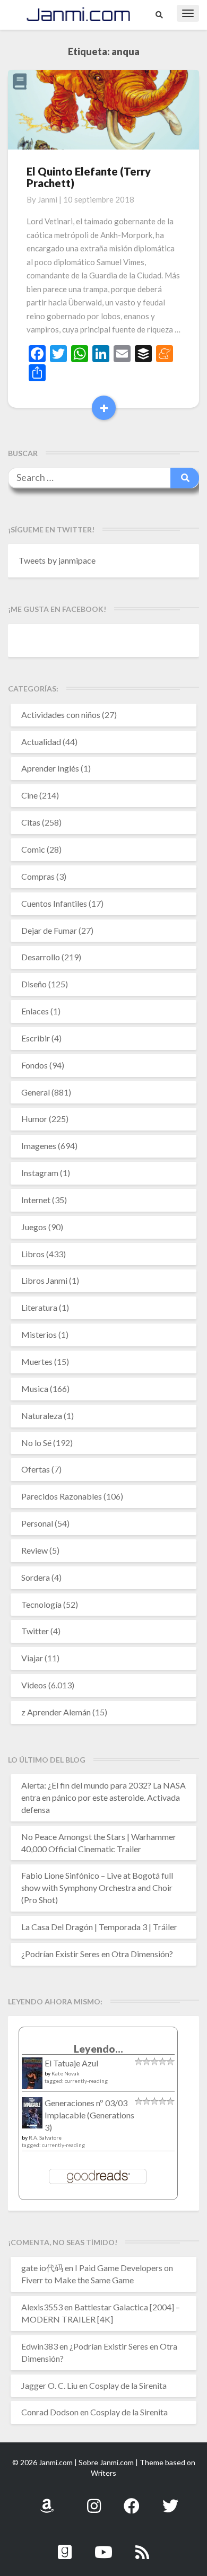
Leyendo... (98, 2049)
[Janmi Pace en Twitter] (170, 2500)
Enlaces (35, 1011)
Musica (35, 1388)
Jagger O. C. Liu (49, 2385)
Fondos (34, 1065)
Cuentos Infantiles (54, 903)
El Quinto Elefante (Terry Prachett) (89, 177)
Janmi (48, 199)
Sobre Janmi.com (106, 2462)
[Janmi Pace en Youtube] (103, 2546)
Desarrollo (41, 957)
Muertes (37, 1361)
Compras (38, 876)
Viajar (32, 1658)
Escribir (36, 1038)
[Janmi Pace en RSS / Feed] (142, 2546)
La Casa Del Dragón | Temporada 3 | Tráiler (99, 1927)
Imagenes (39, 1146)
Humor (34, 1119)
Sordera (36, 1577)
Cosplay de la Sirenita (128, 2385)
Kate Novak (66, 2073)
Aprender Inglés (50, 768)
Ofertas (36, 1469)
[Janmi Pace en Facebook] (132, 2500)
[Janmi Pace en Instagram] (94, 2500)
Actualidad (41, 742)
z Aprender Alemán (56, 1712)
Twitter (35, 1631)
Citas (31, 822)
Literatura (39, 1307)
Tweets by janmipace (57, 560)
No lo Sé (36, 1443)
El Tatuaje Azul (71, 2063)
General (36, 1092)
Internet (36, 1200)
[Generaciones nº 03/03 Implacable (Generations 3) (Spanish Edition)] (32, 2115)
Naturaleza (42, 1416)
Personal (37, 1523)
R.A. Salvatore (45, 2137)
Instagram (40, 1173)
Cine (29, 795)
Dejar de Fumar (49, 930)
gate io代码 (42, 2268)
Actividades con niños (61, 715)
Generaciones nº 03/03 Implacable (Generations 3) (89, 2115)
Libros (33, 1254)
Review (34, 1550)
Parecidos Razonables (62, 1496)
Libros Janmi (44, 1280)
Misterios (39, 1334)
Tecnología (41, 1604)
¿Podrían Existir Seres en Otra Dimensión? (97, 1954)
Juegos (34, 1227)
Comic (33, 849)
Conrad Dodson (50, 2412)
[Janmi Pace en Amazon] (47, 2500)
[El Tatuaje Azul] (32, 2078)
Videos (34, 1685)
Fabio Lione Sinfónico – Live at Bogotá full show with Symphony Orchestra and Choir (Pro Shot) (97, 1887)
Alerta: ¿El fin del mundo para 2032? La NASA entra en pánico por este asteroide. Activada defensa (103, 1797)
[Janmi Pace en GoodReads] (65, 2546)
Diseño (34, 984)
